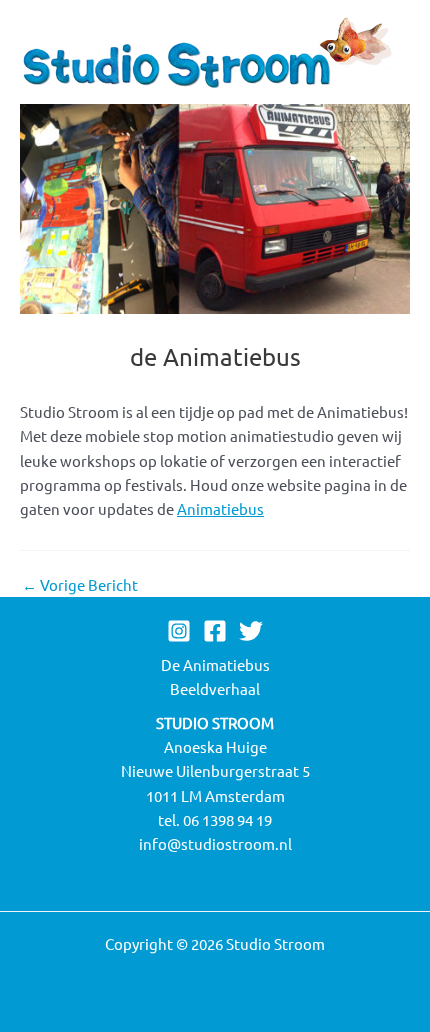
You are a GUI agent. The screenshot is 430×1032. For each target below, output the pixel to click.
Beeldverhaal (215, 688)
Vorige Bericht (80, 585)
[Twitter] (251, 631)
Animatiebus (220, 508)
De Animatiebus (215, 664)
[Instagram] (179, 631)
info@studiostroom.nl (215, 843)
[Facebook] (215, 631)
